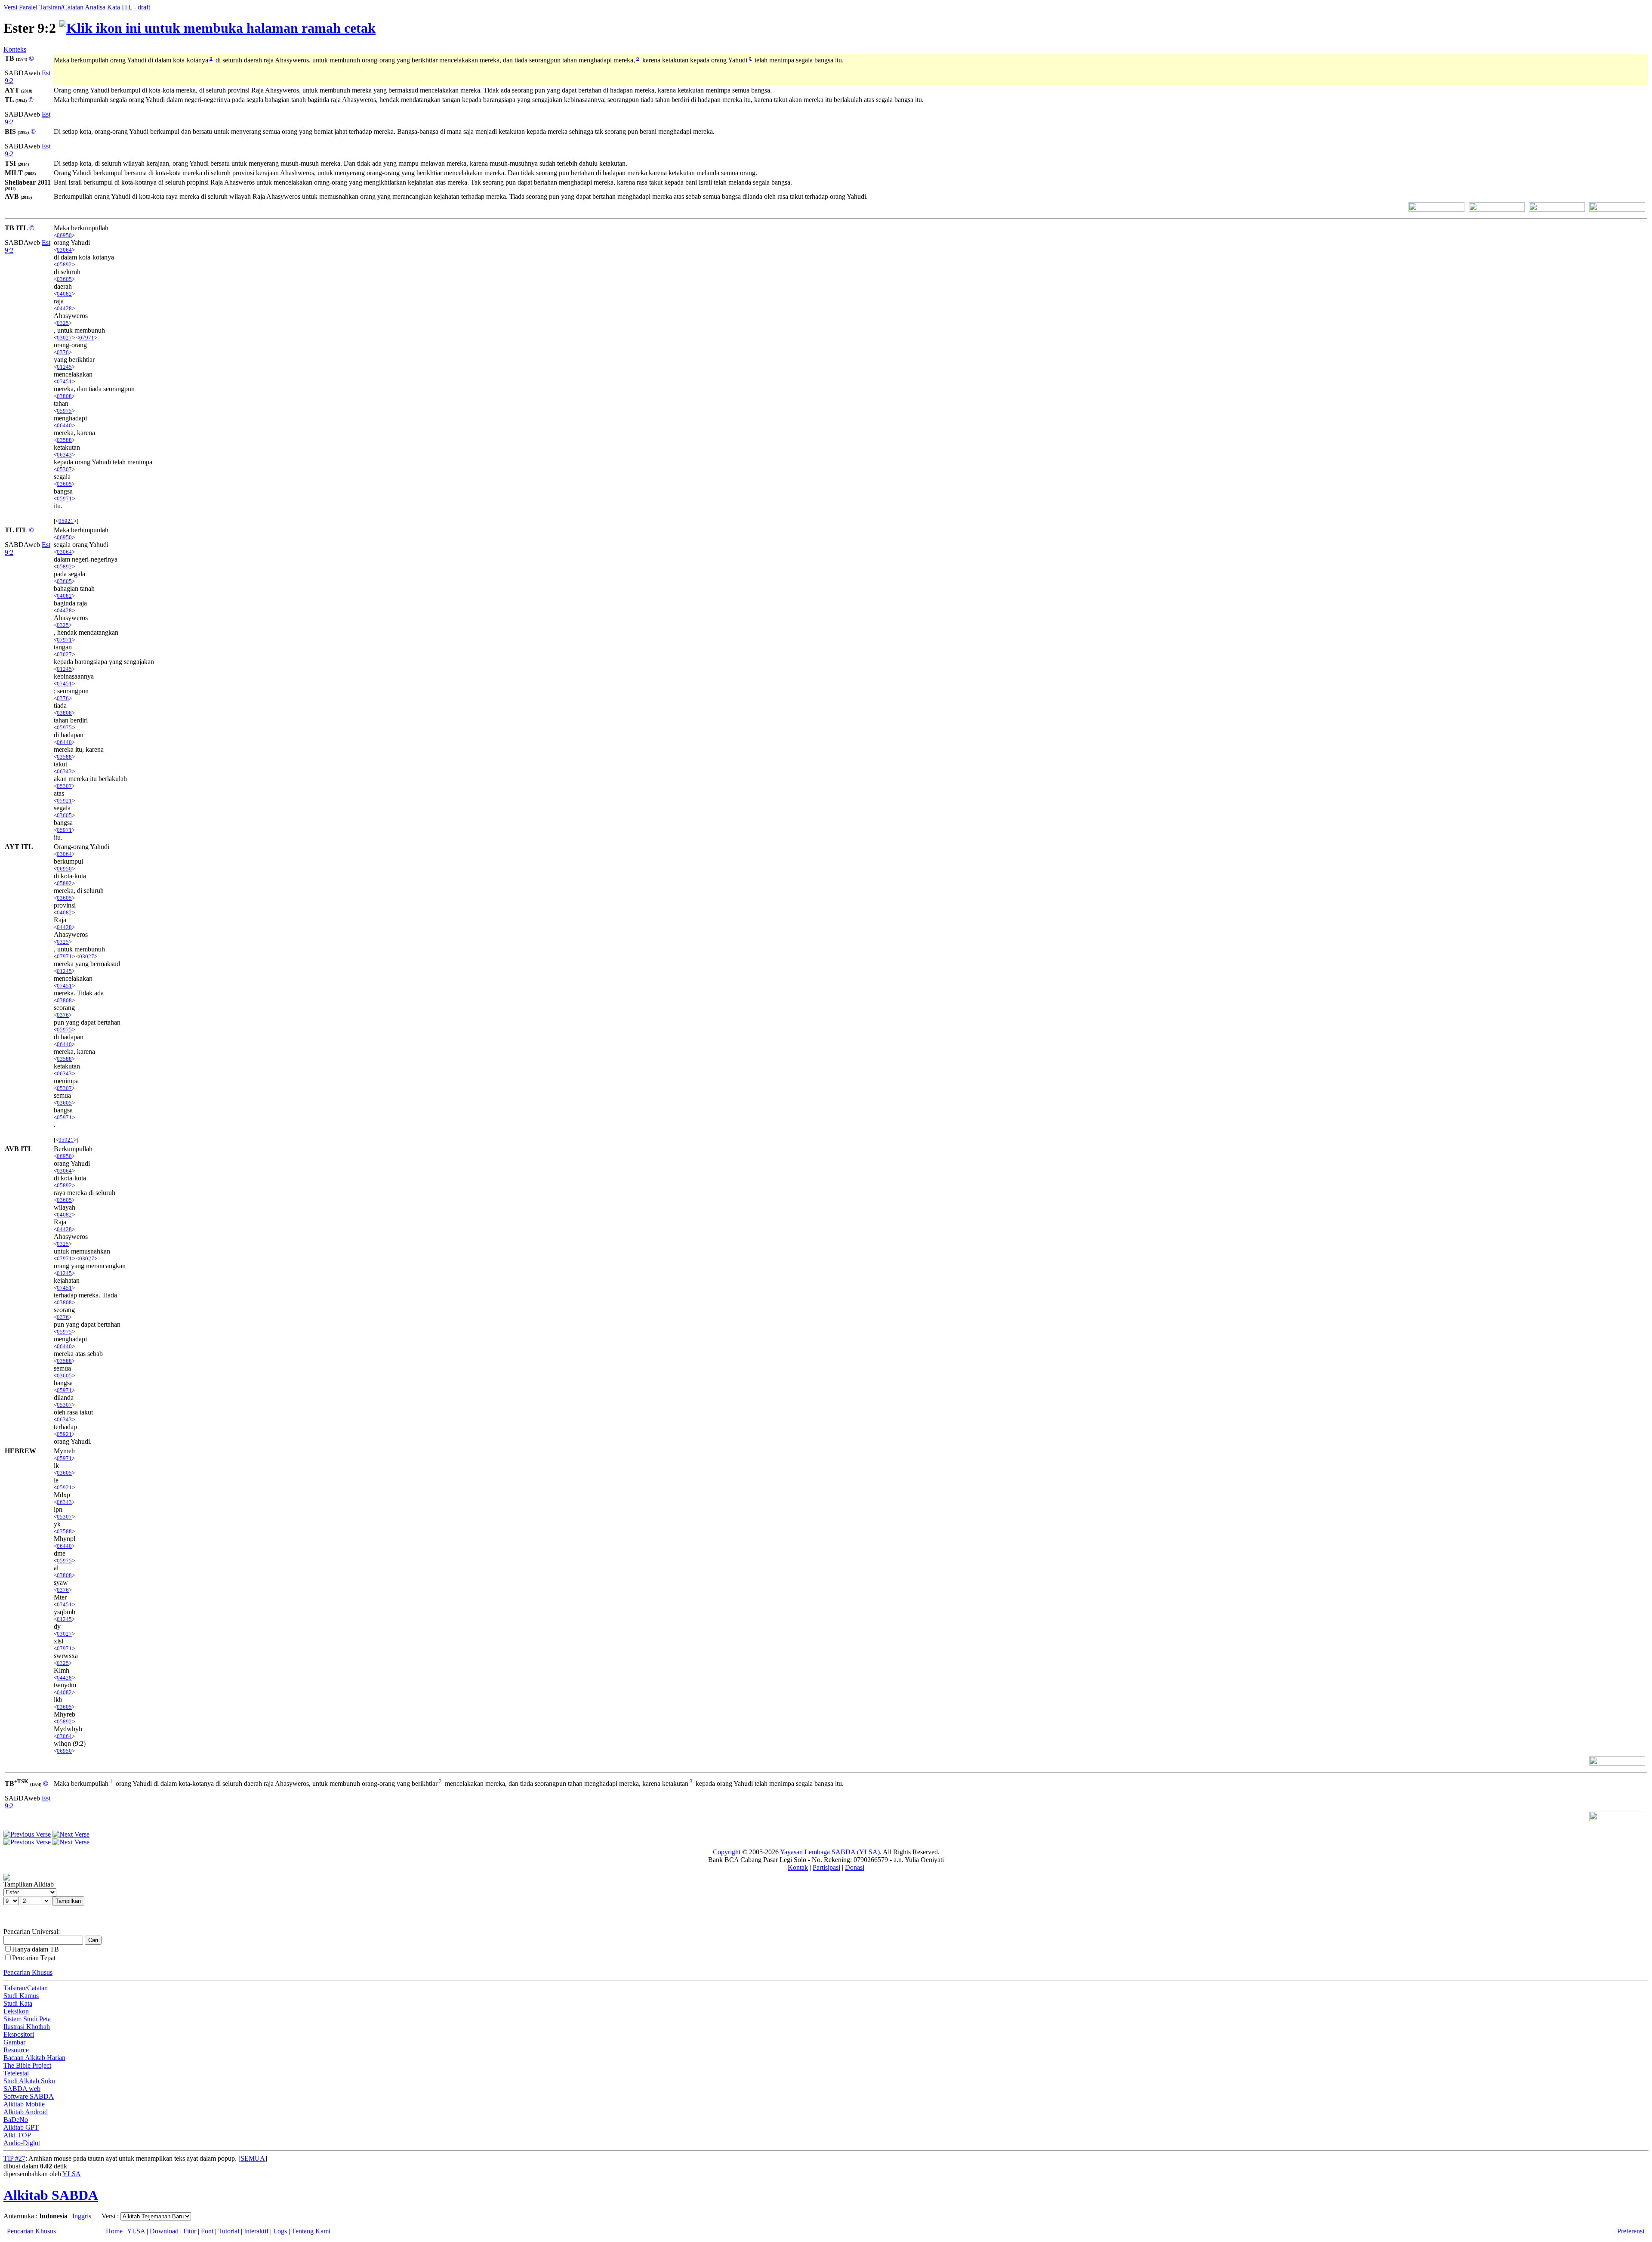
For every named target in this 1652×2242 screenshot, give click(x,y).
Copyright (727, 1852)
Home (114, 2231)
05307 (64, 469)
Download (164, 2231)
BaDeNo (16, 2120)
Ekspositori (19, 2034)
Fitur (190, 2231)
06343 (64, 455)
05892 (64, 264)
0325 (63, 323)
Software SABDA (29, 2096)
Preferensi (1631, 2231)
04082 (64, 294)
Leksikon (16, 2011)
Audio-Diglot (22, 2143)
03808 (64, 396)
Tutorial (229, 2231)
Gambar (14, 2042)
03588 (64, 440)
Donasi (855, 1867)
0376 (63, 352)
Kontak (798, 1867)
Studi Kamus (21, 1996)
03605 (64, 279)
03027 (64, 338)
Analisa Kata (102, 7)
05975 (64, 411)
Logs (280, 2231)
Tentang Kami (311, 2231)
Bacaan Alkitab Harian (34, 2058)
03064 (64, 250)
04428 (64, 308)
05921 (66, 521)
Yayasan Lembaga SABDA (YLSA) (830, 1852)
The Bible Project (27, 2065)
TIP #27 (14, 2158)
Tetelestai (16, 2073)
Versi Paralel (20, 7)
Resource (16, 2050)
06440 (64, 425)
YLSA (72, 2174)
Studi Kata (18, 2003)
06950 (64, 235)
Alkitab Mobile (24, 2104)
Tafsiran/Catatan (61, 7)
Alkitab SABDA (51, 2195)
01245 (64, 367)
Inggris (82, 2216)
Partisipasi (826, 1867)
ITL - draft (136, 7)
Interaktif (256, 2231)
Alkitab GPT (21, 2127)
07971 (87, 338)
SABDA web (22, 2089)
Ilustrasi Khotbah (27, 2027)
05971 (64, 499)
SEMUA (253, 2158)
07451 (64, 381)
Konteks (15, 49)
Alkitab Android (26, 2112)
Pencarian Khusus (28, 1972)
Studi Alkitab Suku (29, 2081)
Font (207, 2231)
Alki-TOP (17, 2135)
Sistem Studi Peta (27, 2019)
